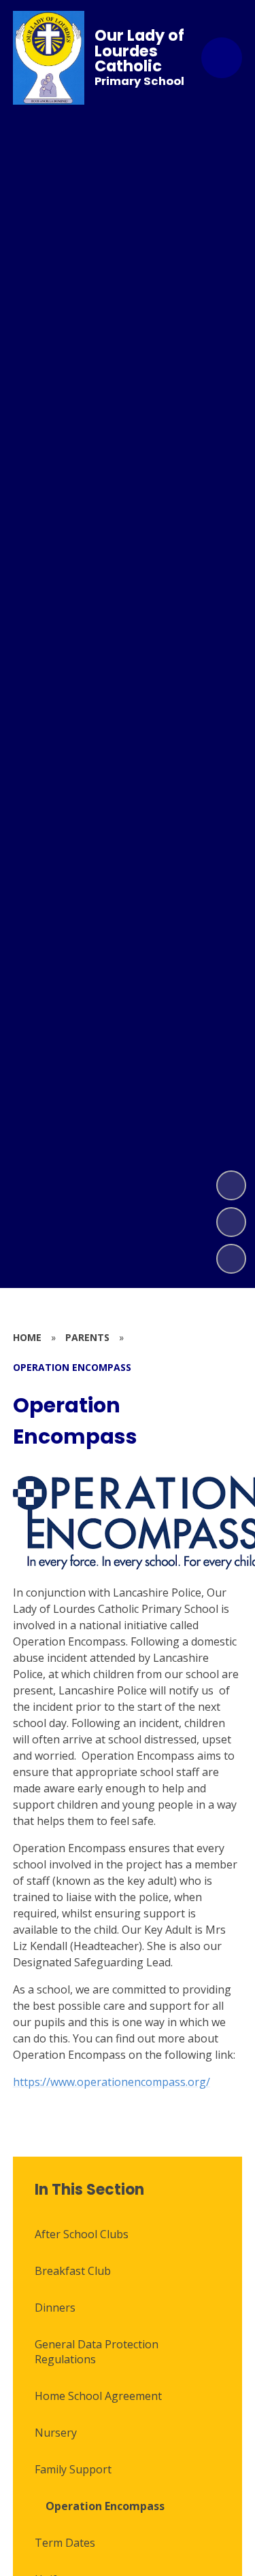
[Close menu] (222, 58)
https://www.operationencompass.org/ (112, 2082)
